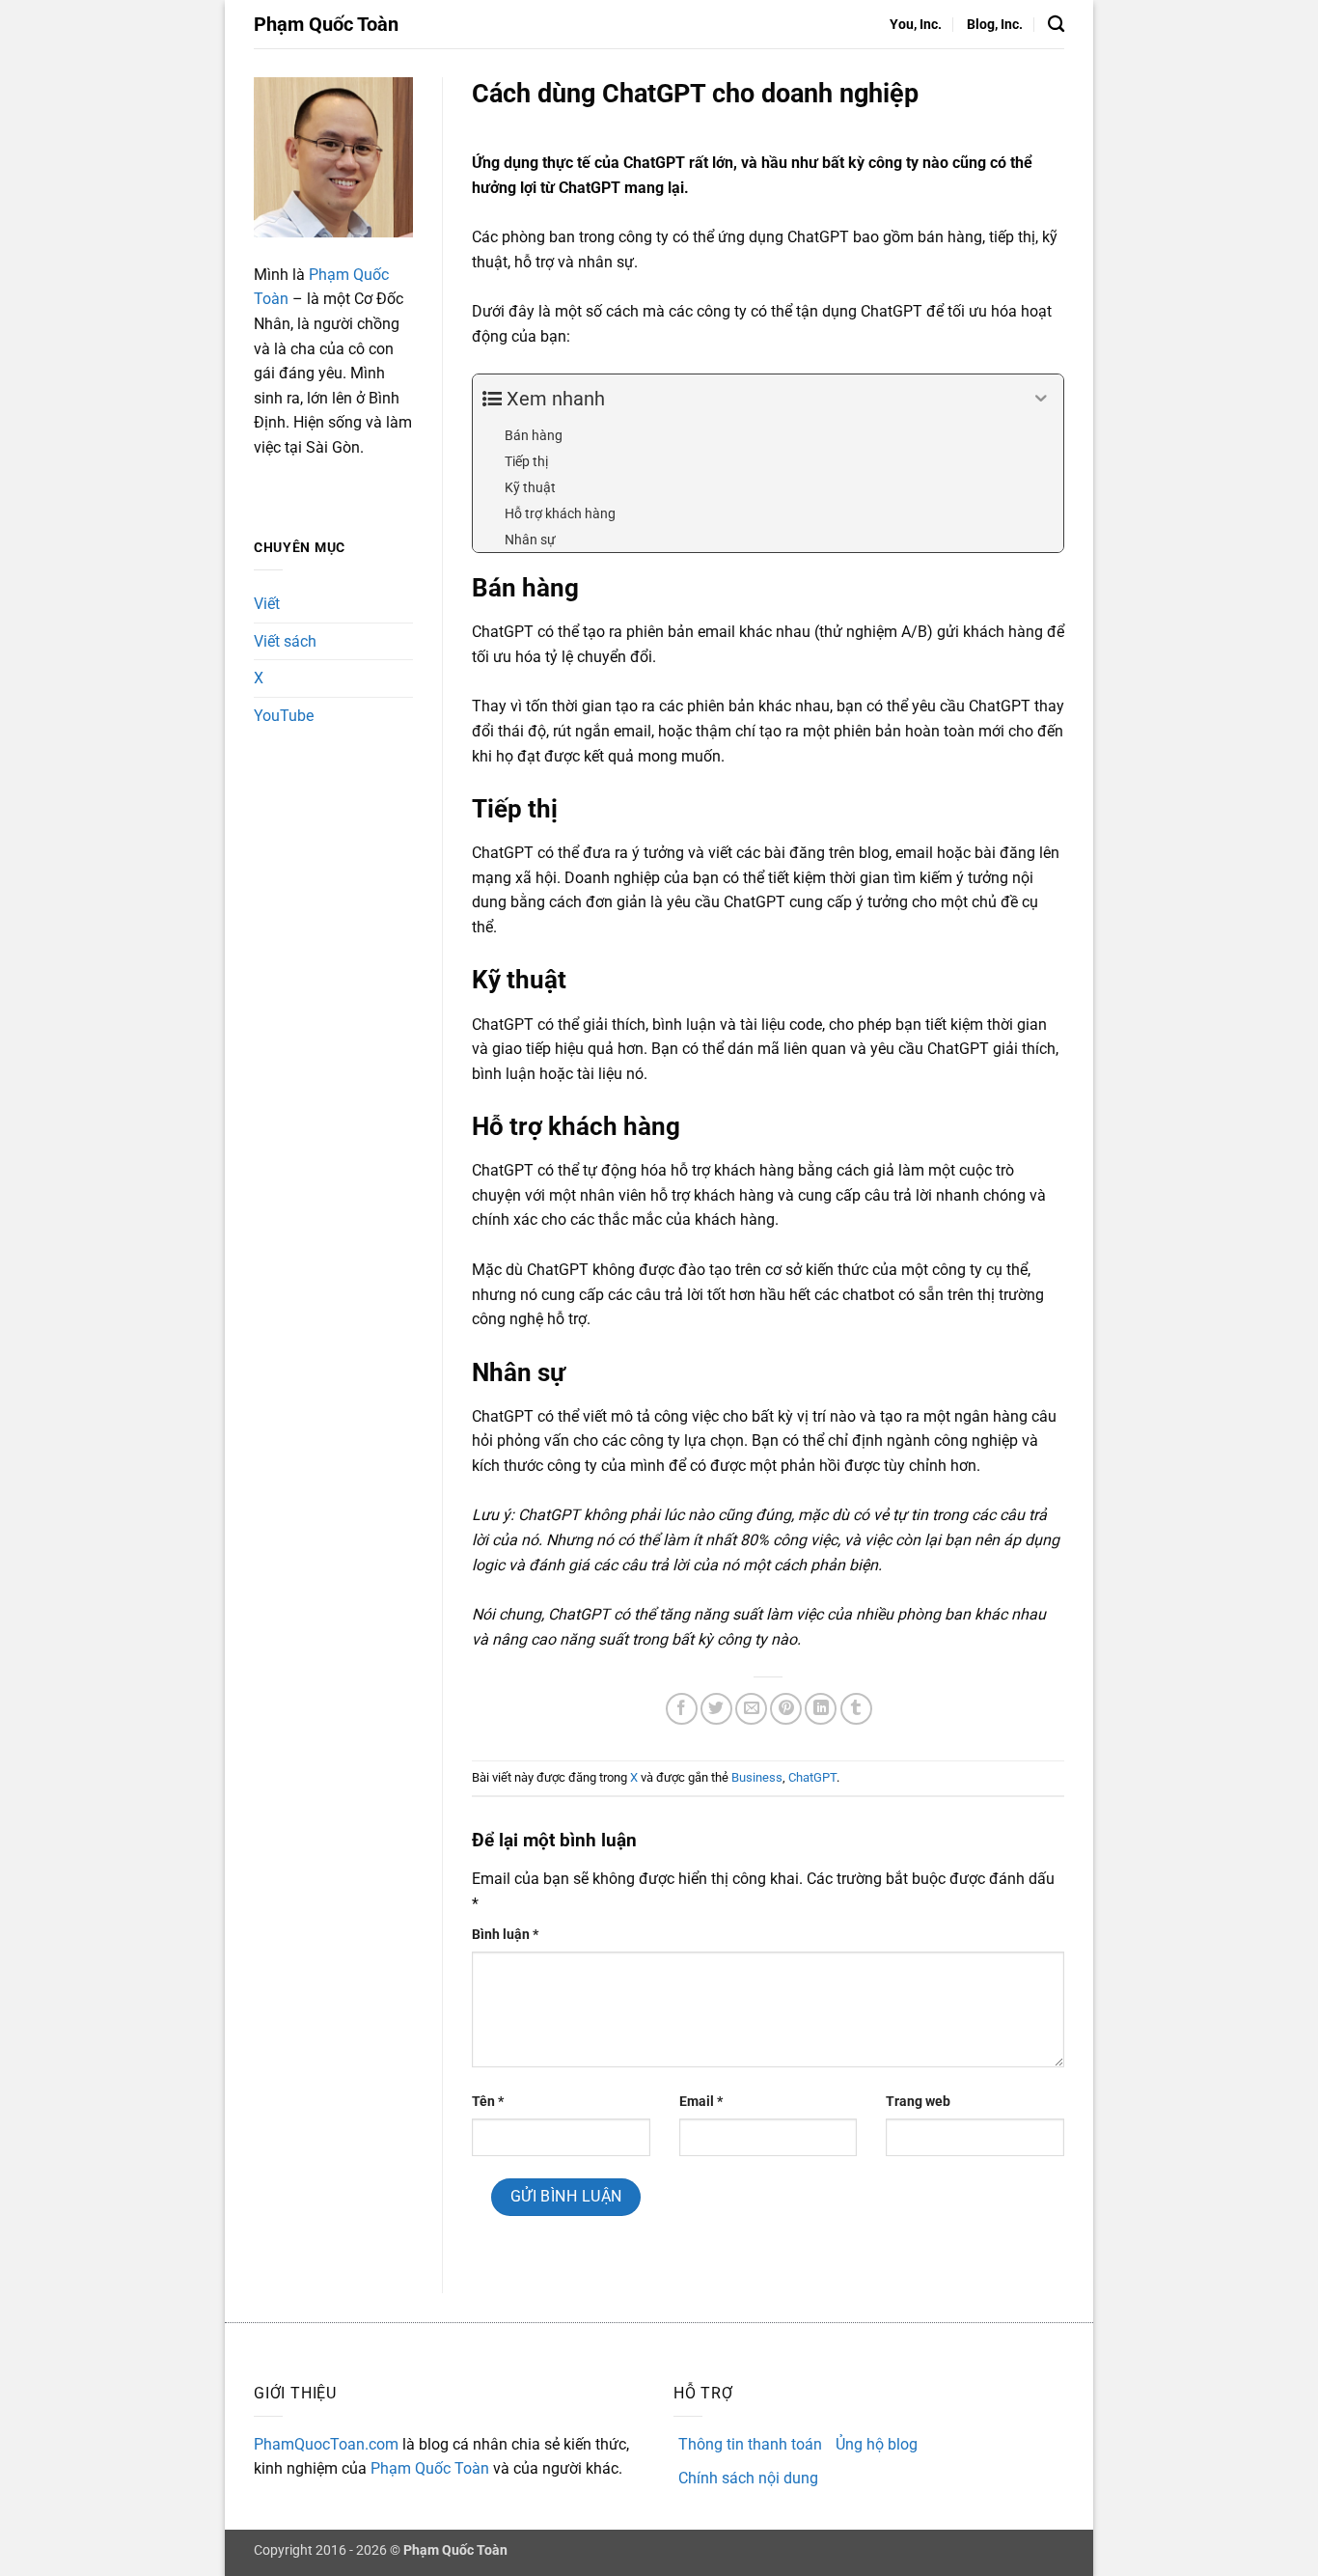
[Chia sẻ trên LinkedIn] (821, 1709)
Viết (267, 604)
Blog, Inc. (995, 25)
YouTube (284, 716)
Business (757, 1777)
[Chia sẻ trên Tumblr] (856, 1709)
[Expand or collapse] (1042, 399)
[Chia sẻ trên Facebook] (682, 1709)
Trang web (918, 2102)
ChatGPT (812, 1777)
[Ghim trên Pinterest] (786, 1709)
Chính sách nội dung (748, 2478)
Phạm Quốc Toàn (326, 24)
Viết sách (285, 641)
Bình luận (505, 1935)
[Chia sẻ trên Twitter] (716, 1709)
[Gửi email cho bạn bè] (751, 1709)
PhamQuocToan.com (326, 2444)
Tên (488, 2102)
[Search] (1056, 25)
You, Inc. (916, 25)
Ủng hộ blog (877, 2444)
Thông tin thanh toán (750, 2444)
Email (701, 2102)
